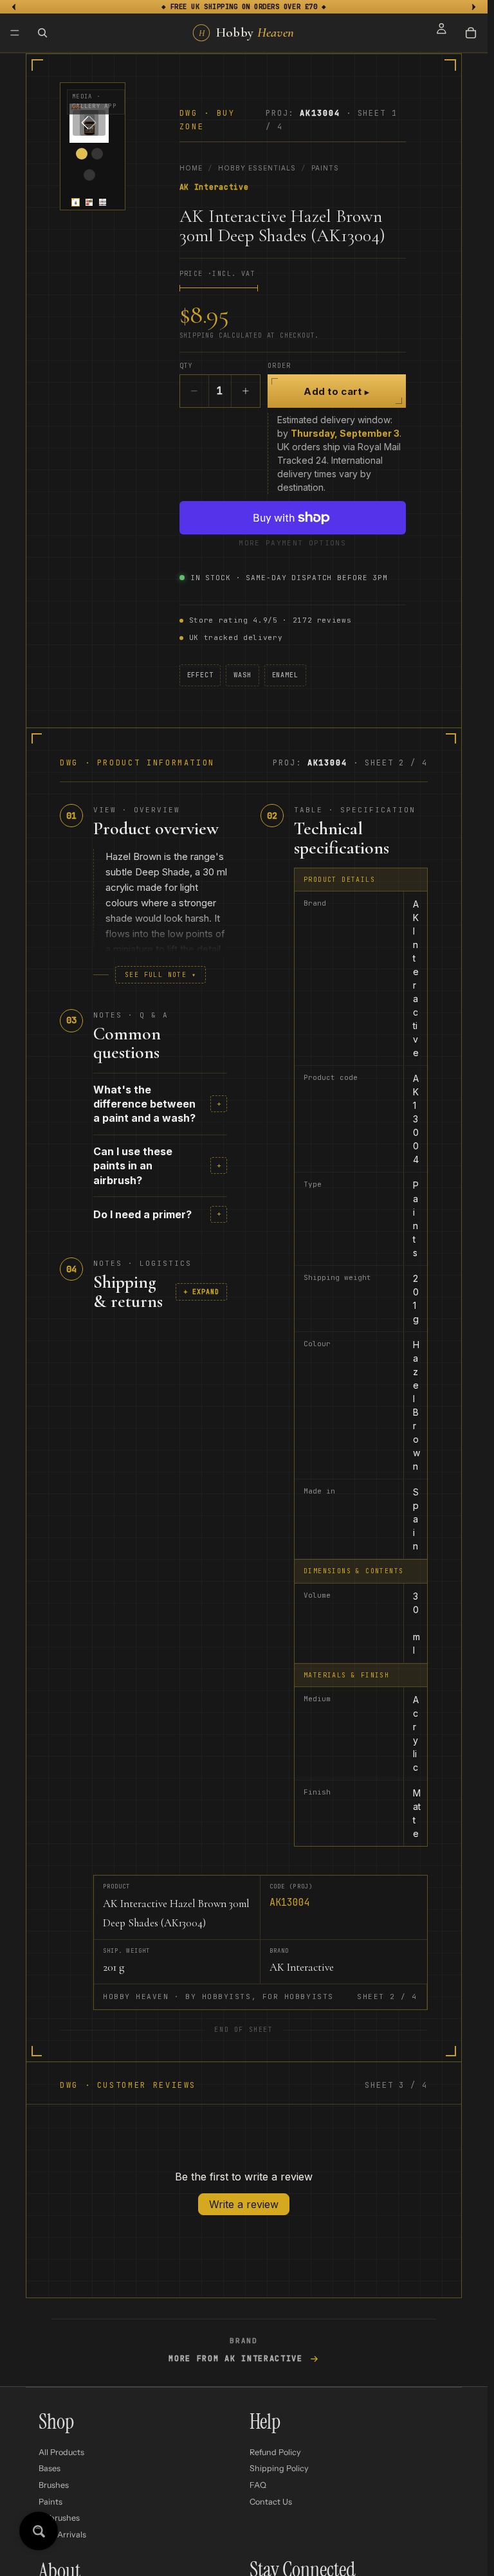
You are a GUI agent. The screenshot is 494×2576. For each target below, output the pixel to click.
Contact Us (271, 2501)
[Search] (42, 33)
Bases (50, 2468)
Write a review (244, 2204)
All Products (61, 2452)
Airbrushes (59, 2518)
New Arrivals (62, 2535)
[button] (76, 202)
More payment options (292, 543)
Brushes (54, 2485)
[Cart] (471, 33)
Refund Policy (275, 2452)
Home (191, 168)
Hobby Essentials (257, 168)
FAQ (258, 2485)
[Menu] (15, 33)
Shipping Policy (279, 2468)
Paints (325, 168)
